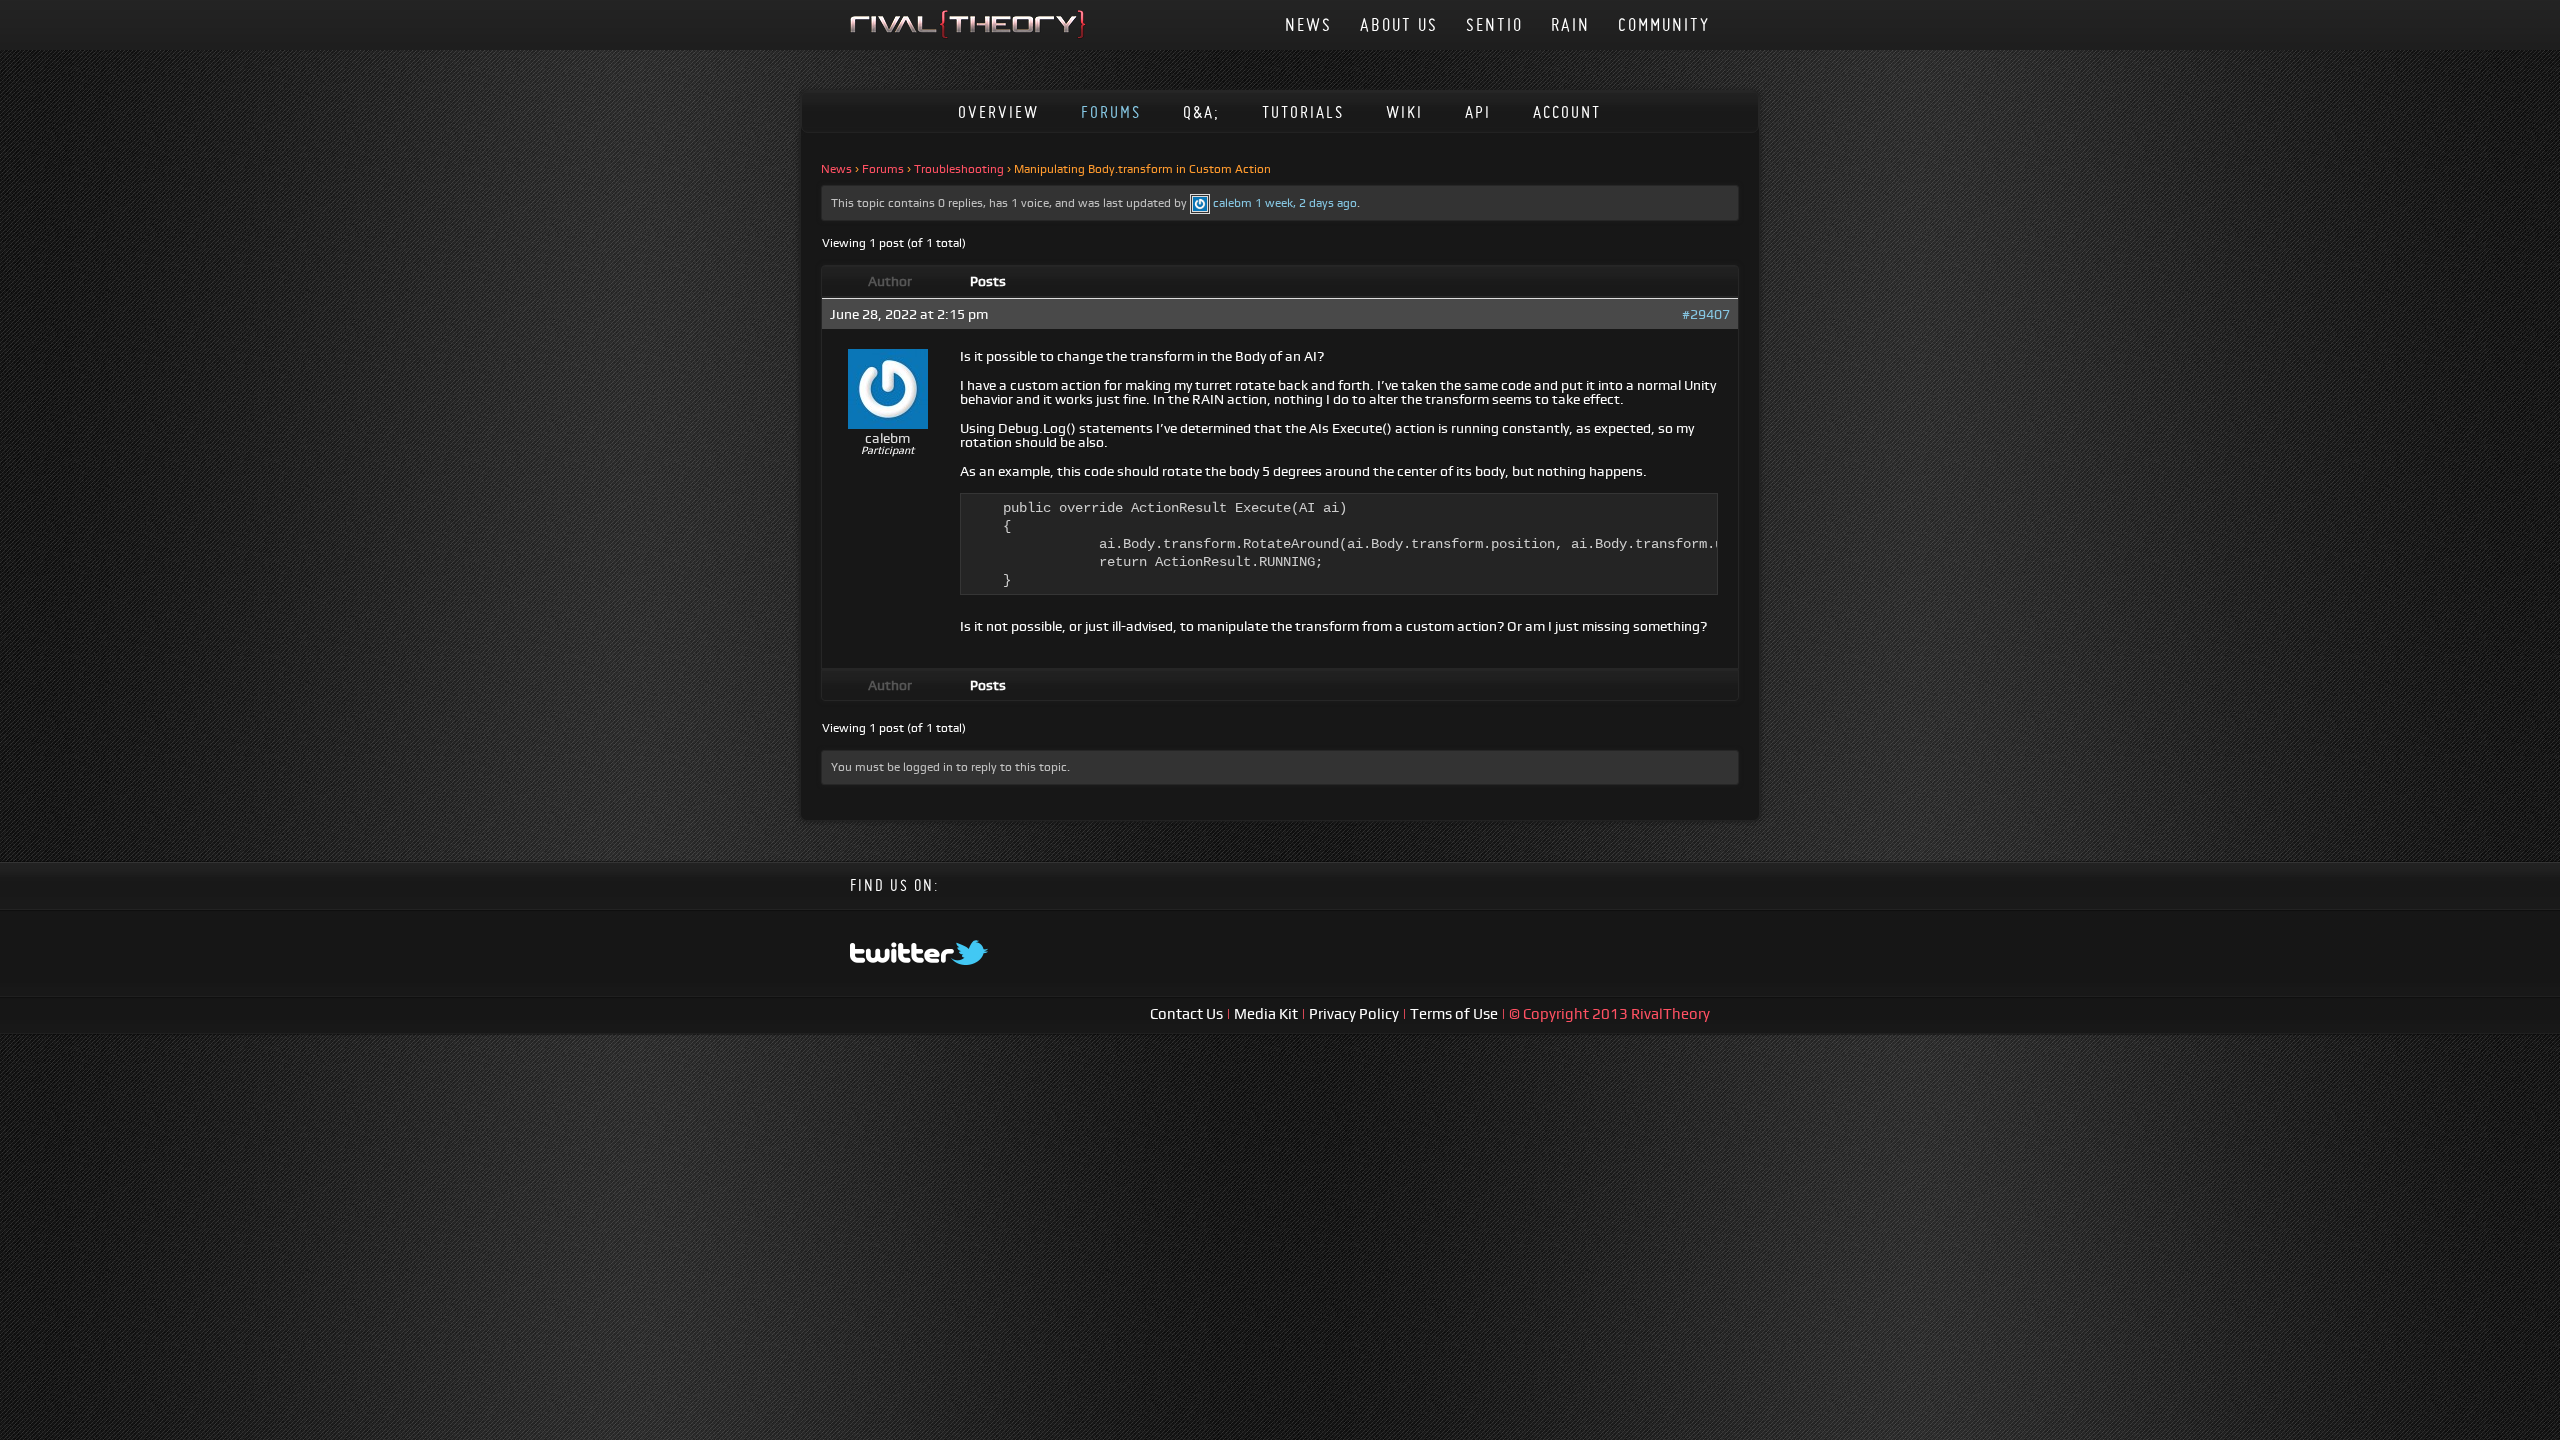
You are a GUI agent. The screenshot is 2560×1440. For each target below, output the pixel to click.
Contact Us (1188, 1013)
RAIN (1570, 24)
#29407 (1706, 314)
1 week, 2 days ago (1306, 203)
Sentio (1494, 24)
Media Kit (1267, 1013)
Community (1664, 24)
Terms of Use (1455, 1013)
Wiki (1404, 111)
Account (1567, 111)
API (1478, 111)
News (1308, 24)
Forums (1111, 111)
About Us (1399, 24)
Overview (998, 111)
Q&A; (1201, 111)
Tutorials (1303, 111)
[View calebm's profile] (1200, 203)
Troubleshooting (959, 169)
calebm (1232, 203)
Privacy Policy (1355, 1013)
